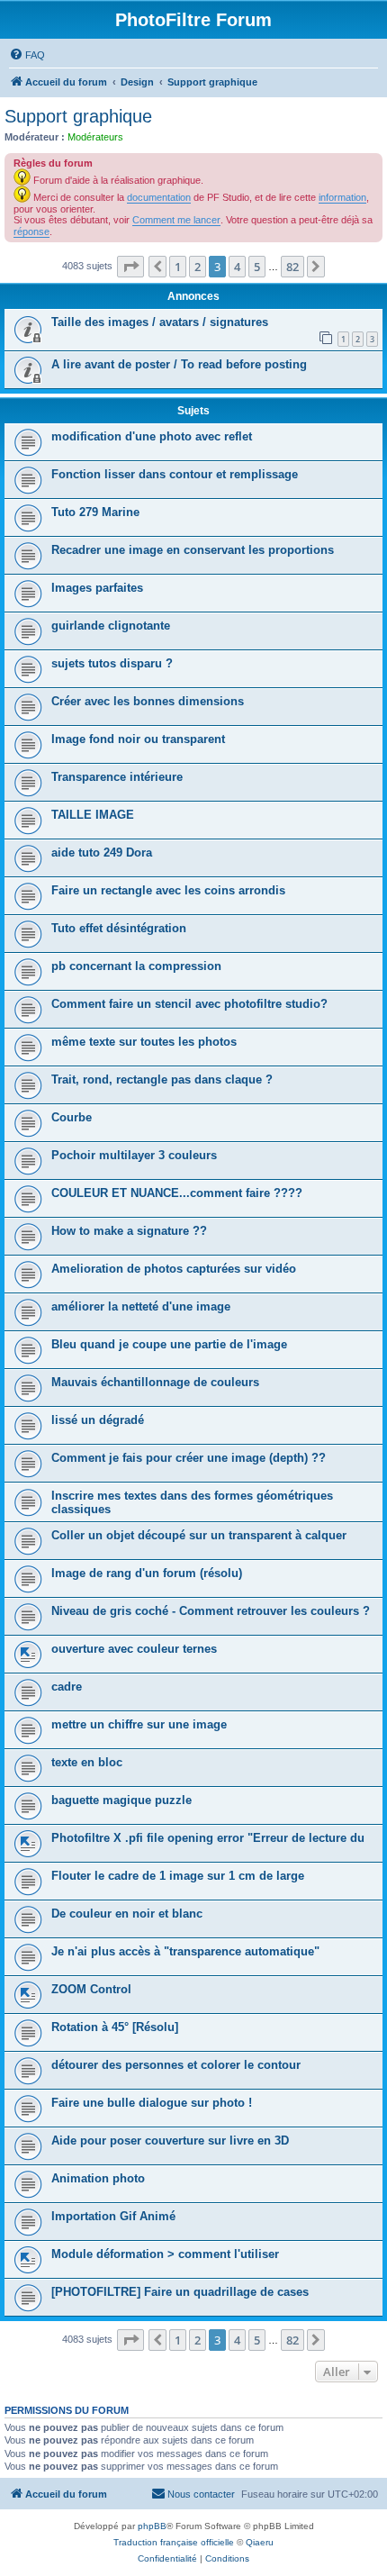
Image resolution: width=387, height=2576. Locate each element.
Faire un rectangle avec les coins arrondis (168, 890)
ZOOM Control (91, 1989)
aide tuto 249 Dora (102, 853)
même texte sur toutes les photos (144, 1042)
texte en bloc (87, 1762)
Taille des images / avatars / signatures (160, 322)
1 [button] (178, 267)
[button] (130, 267)
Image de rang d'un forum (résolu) (147, 1573)
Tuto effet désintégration (119, 928)
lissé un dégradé (98, 1420)
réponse (31, 231)
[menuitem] (27, 55)
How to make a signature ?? (129, 1231)
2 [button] (198, 267)
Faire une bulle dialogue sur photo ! (152, 2103)
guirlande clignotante (111, 626)
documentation (159, 197)
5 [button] (257, 267)
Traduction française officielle (174, 2542)
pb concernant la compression (136, 966)
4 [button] (237, 267)
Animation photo (98, 2178)
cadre (67, 1687)
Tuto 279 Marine (95, 512)
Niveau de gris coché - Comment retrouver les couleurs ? (211, 1611)
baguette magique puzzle (121, 1800)
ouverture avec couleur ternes (134, 1649)
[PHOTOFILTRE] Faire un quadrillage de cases (180, 2292)
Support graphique (78, 116)
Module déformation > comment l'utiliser (165, 2254)
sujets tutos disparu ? (112, 663)
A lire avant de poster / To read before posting (179, 364)
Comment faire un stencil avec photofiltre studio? (189, 1004)
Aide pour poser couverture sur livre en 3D (170, 2141)
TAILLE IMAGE (93, 815)
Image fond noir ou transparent (138, 739)
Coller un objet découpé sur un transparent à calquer (199, 1535)
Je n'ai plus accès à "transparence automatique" (185, 1951)
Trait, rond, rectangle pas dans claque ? (162, 1079)
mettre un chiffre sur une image (139, 1724)
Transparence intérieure (117, 777)
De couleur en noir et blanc (127, 1914)
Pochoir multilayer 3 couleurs (134, 1155)
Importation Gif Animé (113, 2216)
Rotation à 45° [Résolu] (115, 2027)
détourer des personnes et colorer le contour (176, 2065)
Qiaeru (260, 2542)
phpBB (152, 2526)
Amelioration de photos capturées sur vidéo (174, 1269)
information (342, 197)
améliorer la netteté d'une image (141, 1306)
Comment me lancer (176, 220)
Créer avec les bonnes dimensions (148, 701)
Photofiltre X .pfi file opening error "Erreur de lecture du (208, 1838)
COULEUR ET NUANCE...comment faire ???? (177, 1193)
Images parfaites (97, 588)
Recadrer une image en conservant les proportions (193, 550)
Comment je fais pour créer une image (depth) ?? (189, 1458)
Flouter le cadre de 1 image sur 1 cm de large (178, 1876)
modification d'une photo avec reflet (152, 436)
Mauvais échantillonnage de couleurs (155, 1382)
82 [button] (292, 267)
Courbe (72, 1117)
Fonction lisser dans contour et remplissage (175, 474)
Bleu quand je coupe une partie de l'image (169, 1344)
